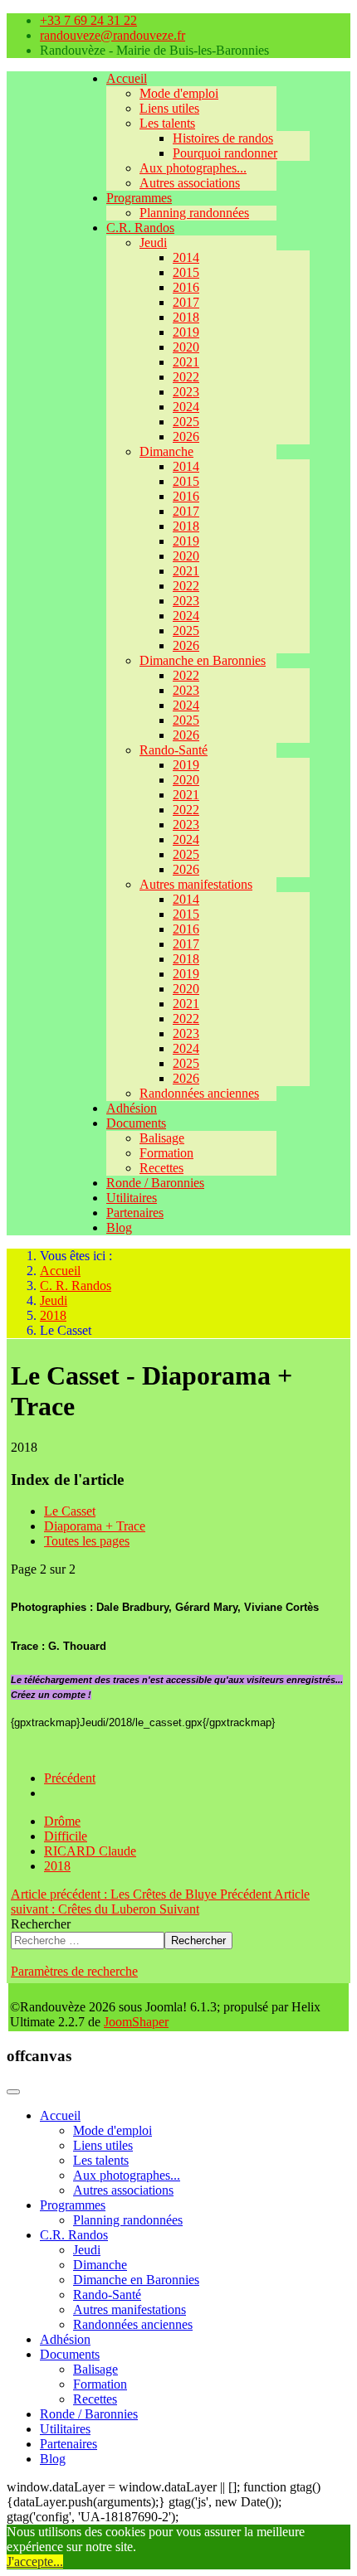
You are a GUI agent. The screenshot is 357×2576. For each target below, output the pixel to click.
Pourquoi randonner (225, 153)
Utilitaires (132, 1198)
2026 (186, 437)
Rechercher (41, 1924)
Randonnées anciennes (199, 1093)
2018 (186, 317)
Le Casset (70, 1511)
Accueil (127, 78)
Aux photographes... (193, 168)
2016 (186, 287)
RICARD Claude (90, 1851)
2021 (186, 362)
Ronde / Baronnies (155, 1183)
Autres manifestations (196, 884)
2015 (186, 272)
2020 (186, 347)
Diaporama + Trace (95, 1526)
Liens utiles (169, 108)
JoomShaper (136, 2022)
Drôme (62, 1821)
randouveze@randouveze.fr (112, 35)
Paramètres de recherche (74, 1971)
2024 (186, 407)
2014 (186, 257)
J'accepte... (35, 2561)
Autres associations (190, 183)
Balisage (162, 1138)
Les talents (167, 123)
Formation (166, 1153)
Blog (119, 1227)
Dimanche (166, 451)
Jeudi (153, 243)
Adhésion (132, 1108)
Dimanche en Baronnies (203, 660)
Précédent (70, 1778)
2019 (186, 332)
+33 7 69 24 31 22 (88, 20)
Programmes (139, 198)
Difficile (66, 1836)
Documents (136, 1123)
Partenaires (135, 1213)
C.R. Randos (140, 228)
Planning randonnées (194, 213)
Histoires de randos (223, 138)
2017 (186, 302)
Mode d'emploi (179, 93)
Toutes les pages (87, 1541)
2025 (186, 422)
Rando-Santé (174, 750)
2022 (186, 377)
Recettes (161, 1168)
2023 (186, 392)
